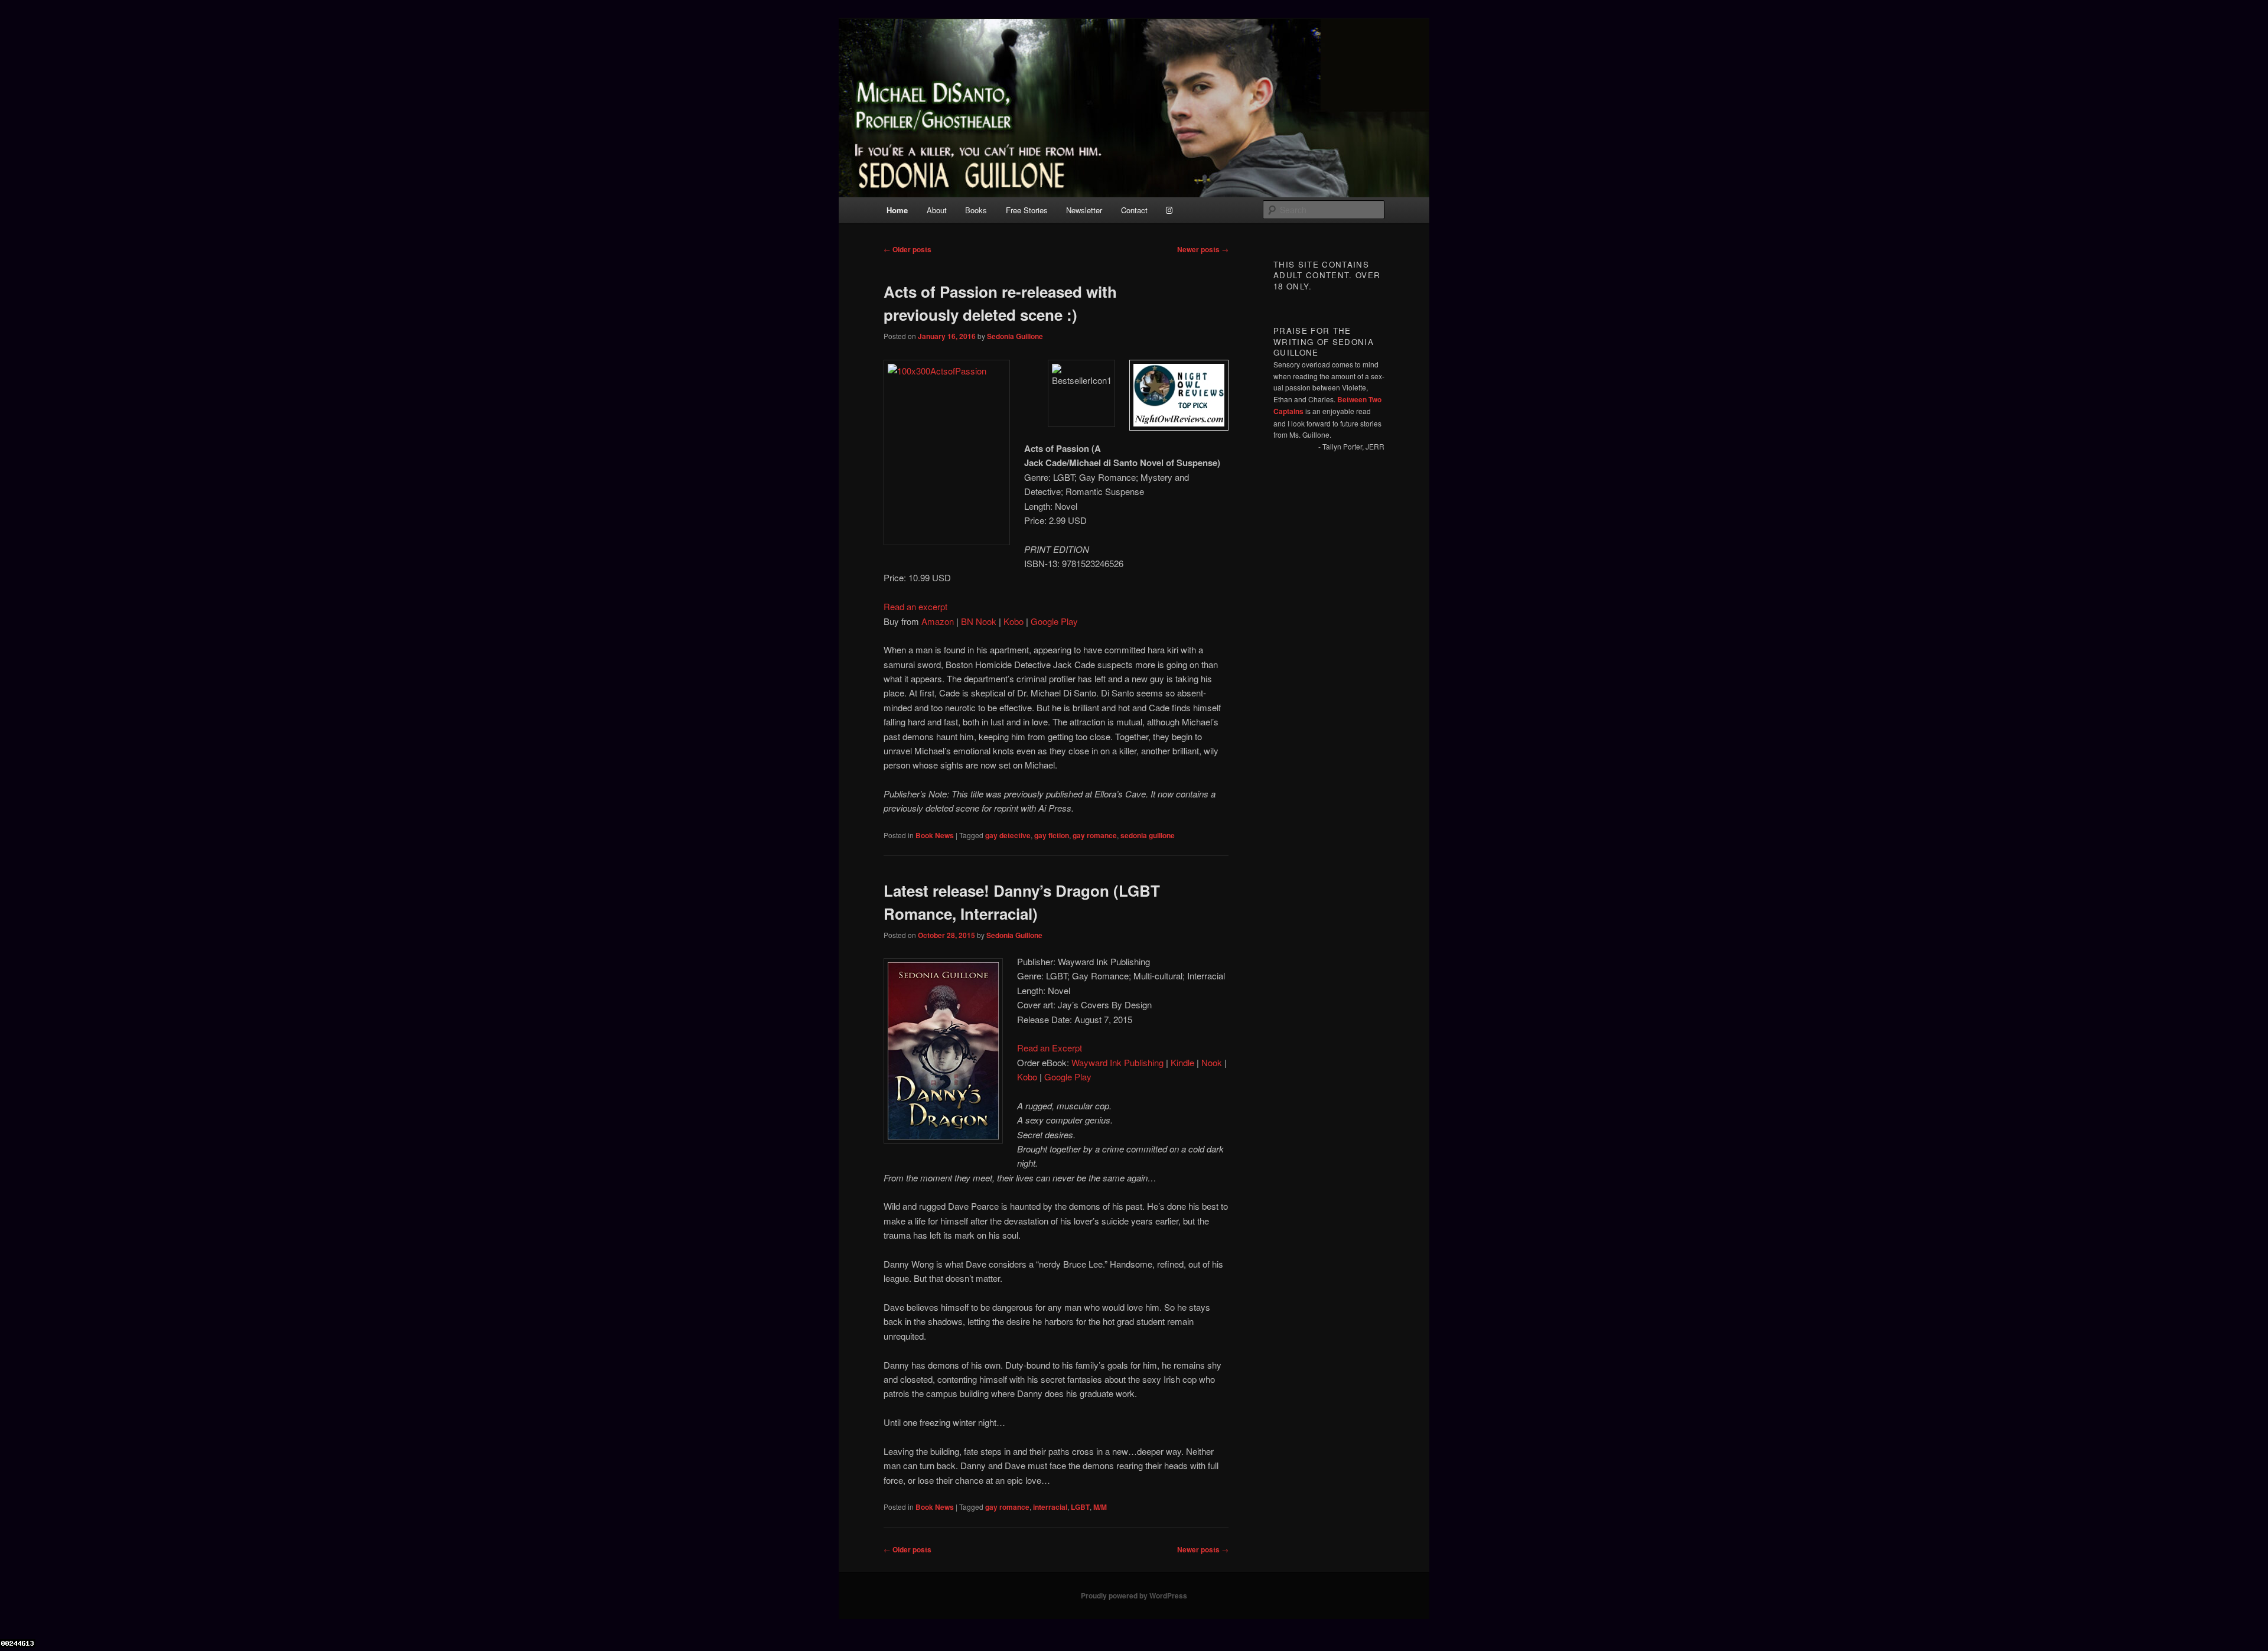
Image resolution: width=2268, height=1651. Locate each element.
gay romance (1095, 835)
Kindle (1182, 1062)
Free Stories (1027, 210)
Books (976, 210)
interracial (1050, 1507)
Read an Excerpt (1050, 1048)
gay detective (1008, 835)
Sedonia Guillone (1015, 336)
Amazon (938, 621)
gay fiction (1052, 835)
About (937, 210)
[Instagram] (1169, 210)
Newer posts (1203, 249)
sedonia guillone (1148, 835)
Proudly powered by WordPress (1134, 1595)
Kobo (1014, 621)
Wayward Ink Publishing (1117, 1062)
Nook (1212, 1062)
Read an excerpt (915, 606)
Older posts (907, 249)
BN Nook (979, 621)
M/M (1100, 1507)
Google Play (1054, 621)
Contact (1134, 210)
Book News (935, 835)
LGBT (1080, 1507)
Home (897, 210)
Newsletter (1084, 210)
